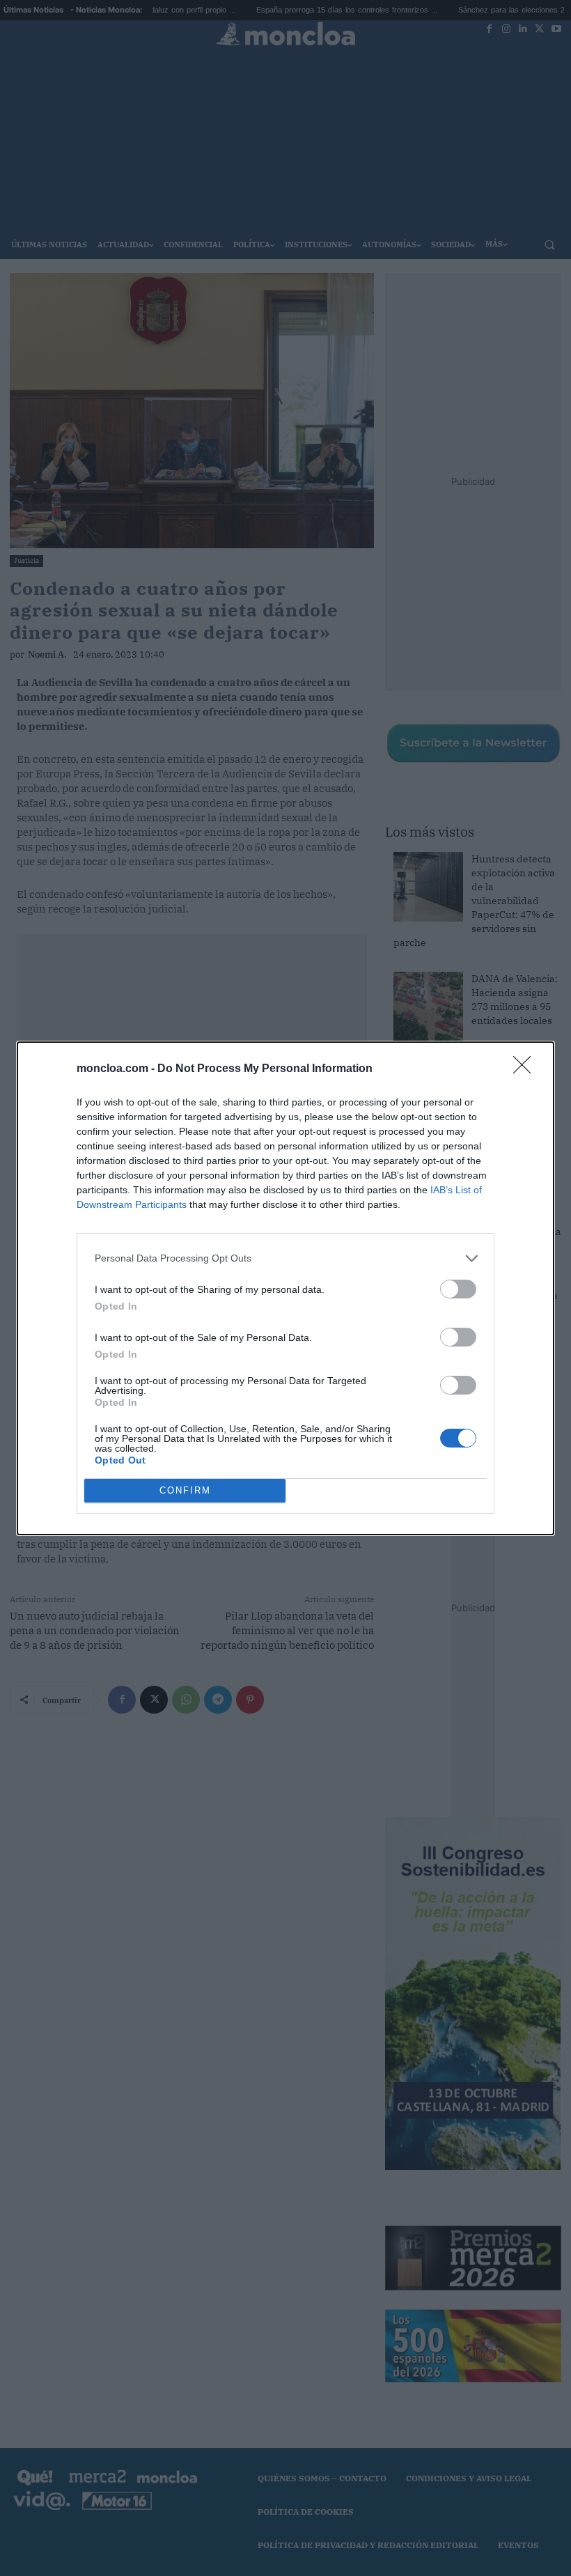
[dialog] (285, 1288)
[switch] (458, 1289)
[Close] (526, 1069)
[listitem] (285, 1258)
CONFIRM (185, 1490)
